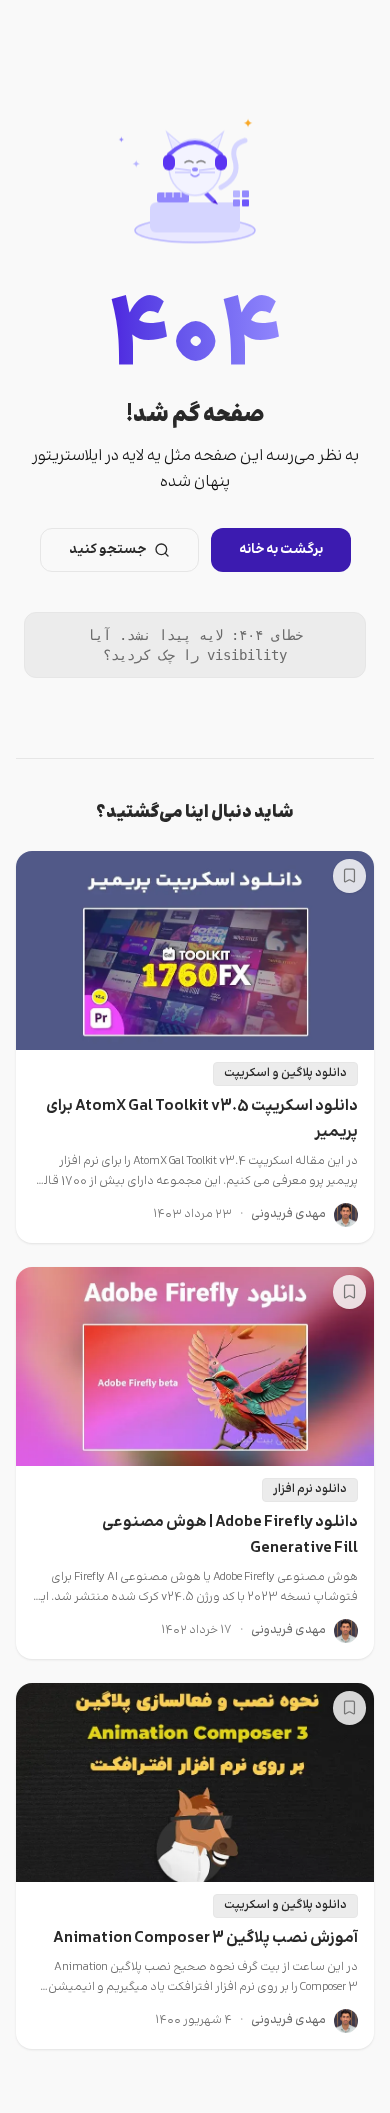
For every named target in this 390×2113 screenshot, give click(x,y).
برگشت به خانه (281, 550)
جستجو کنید (107, 550)
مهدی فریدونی (288, 1215)
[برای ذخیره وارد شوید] (349, 875)
